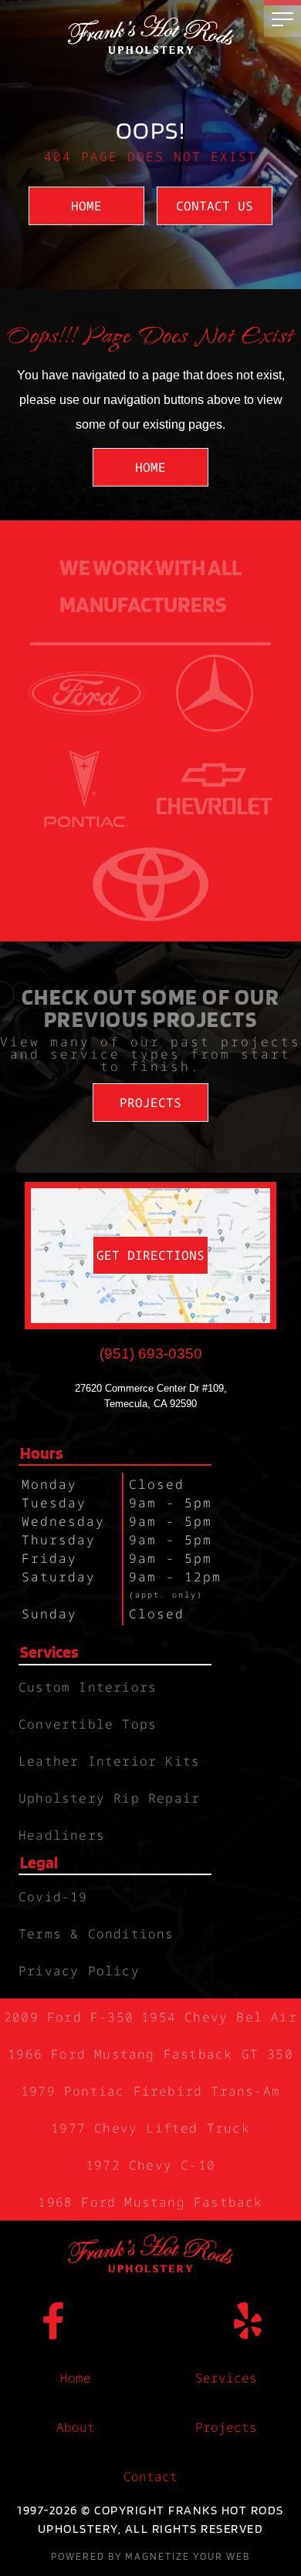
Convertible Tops (88, 1724)
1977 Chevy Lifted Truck (150, 2128)
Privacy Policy (79, 1971)
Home (86, 206)
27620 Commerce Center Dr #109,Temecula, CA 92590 (151, 1396)
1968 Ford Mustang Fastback (150, 2202)
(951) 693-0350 (151, 1354)
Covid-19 (53, 1897)
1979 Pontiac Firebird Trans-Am (150, 2091)
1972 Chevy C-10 (150, 2165)
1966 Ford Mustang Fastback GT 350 (150, 2054)
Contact (150, 2477)
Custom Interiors (88, 1687)
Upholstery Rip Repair (109, 1798)
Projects (150, 1103)
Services (226, 2378)
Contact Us (215, 206)
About (76, 2427)
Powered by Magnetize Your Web (150, 2556)
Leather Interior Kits (109, 1761)
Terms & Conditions (96, 1934)
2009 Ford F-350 (69, 2017)
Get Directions (150, 1255)
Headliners (62, 1835)
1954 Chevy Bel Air (219, 2017)
